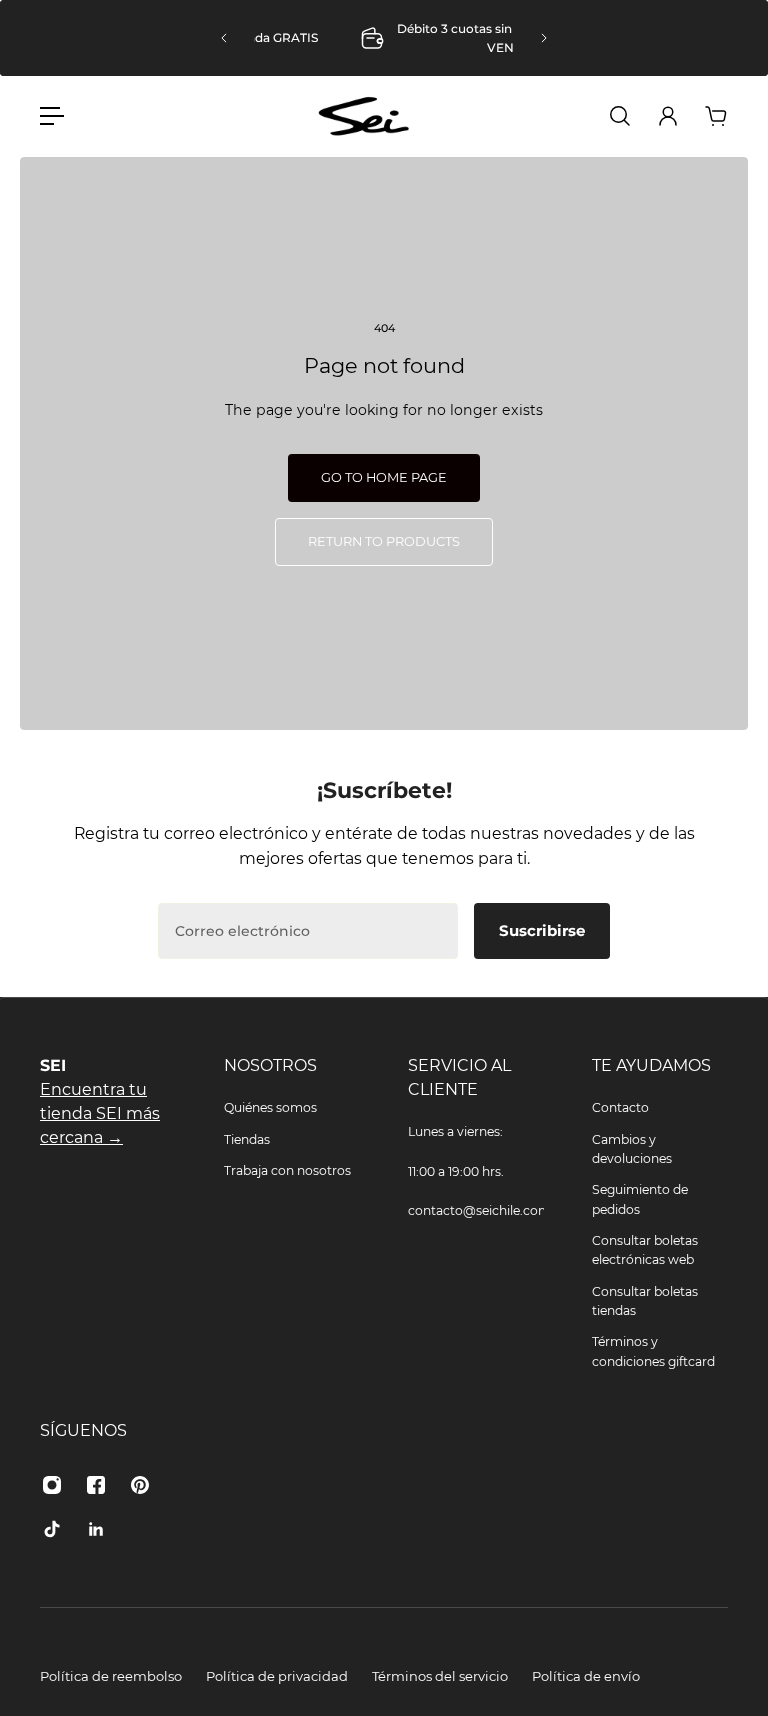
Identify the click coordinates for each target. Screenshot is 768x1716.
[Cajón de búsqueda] (620, 116)
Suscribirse (542, 930)
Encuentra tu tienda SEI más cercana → (100, 1113)
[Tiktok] (52, 1529)
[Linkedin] (96, 1529)
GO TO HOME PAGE (384, 477)
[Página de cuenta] (668, 116)
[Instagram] (52, 1485)
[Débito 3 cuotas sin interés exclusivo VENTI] (390, 38)
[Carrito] (716, 116)
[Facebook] (96, 1485)
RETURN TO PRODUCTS (384, 541)
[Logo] (364, 116)
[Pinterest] (140, 1485)
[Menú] (52, 116)
